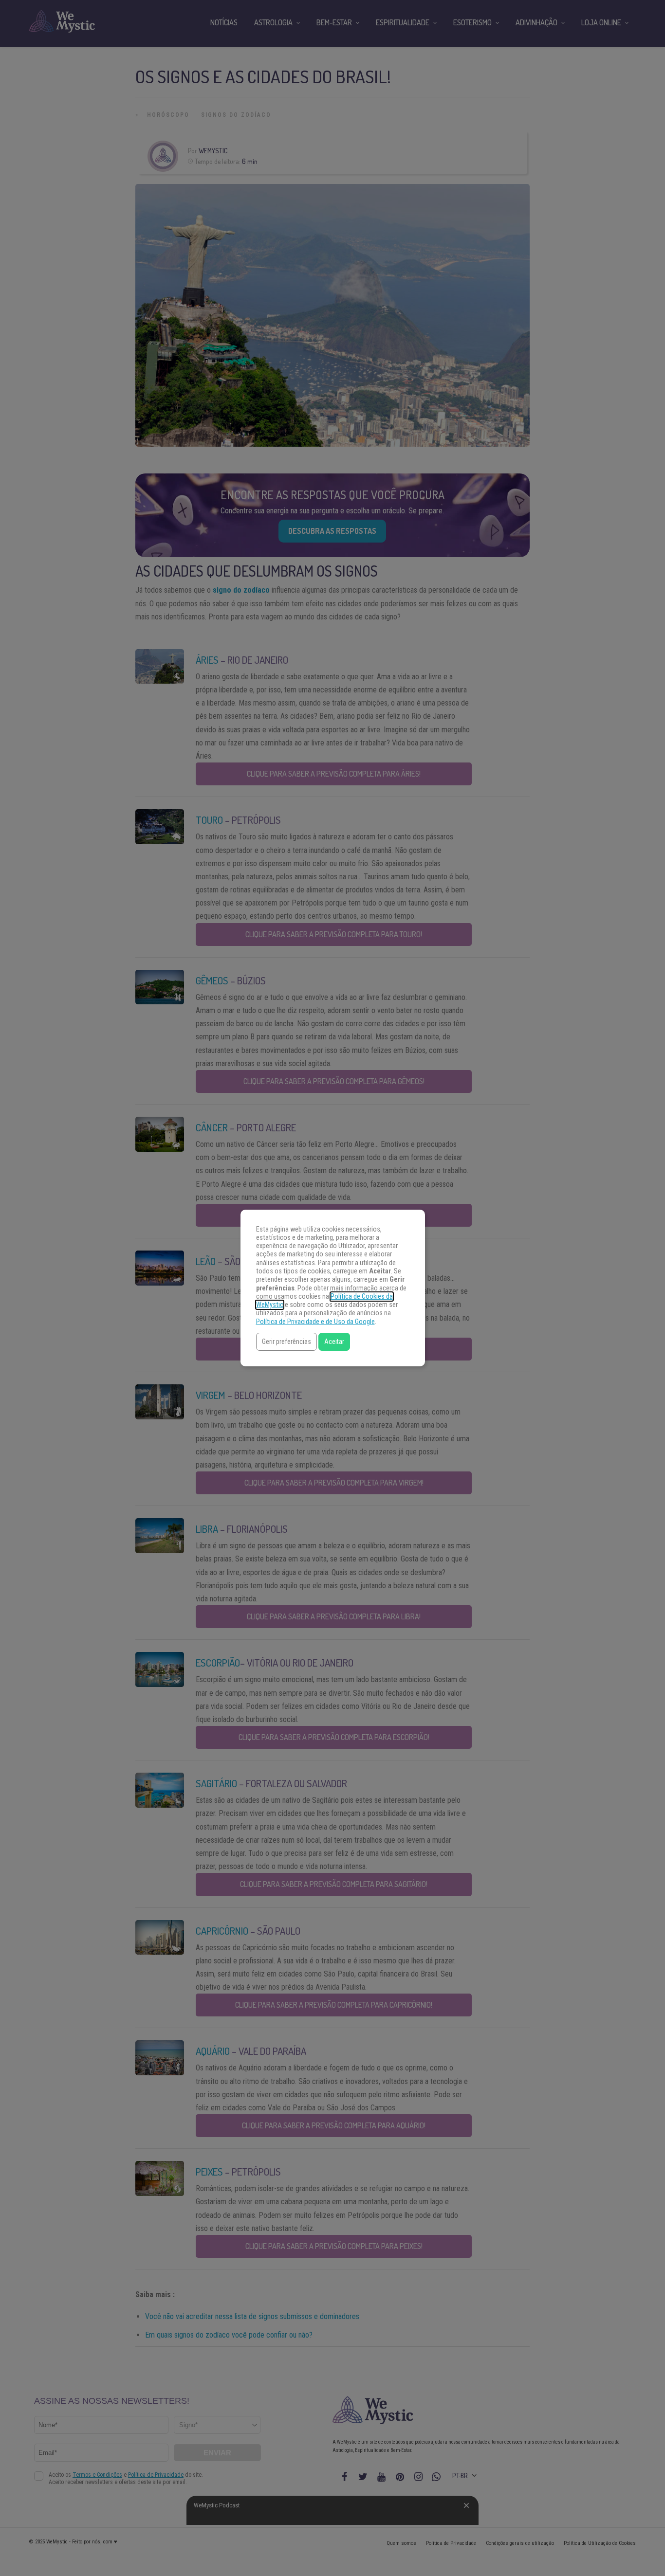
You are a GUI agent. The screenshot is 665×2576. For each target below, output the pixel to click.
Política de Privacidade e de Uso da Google (315, 1322)
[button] (286, 1342)
